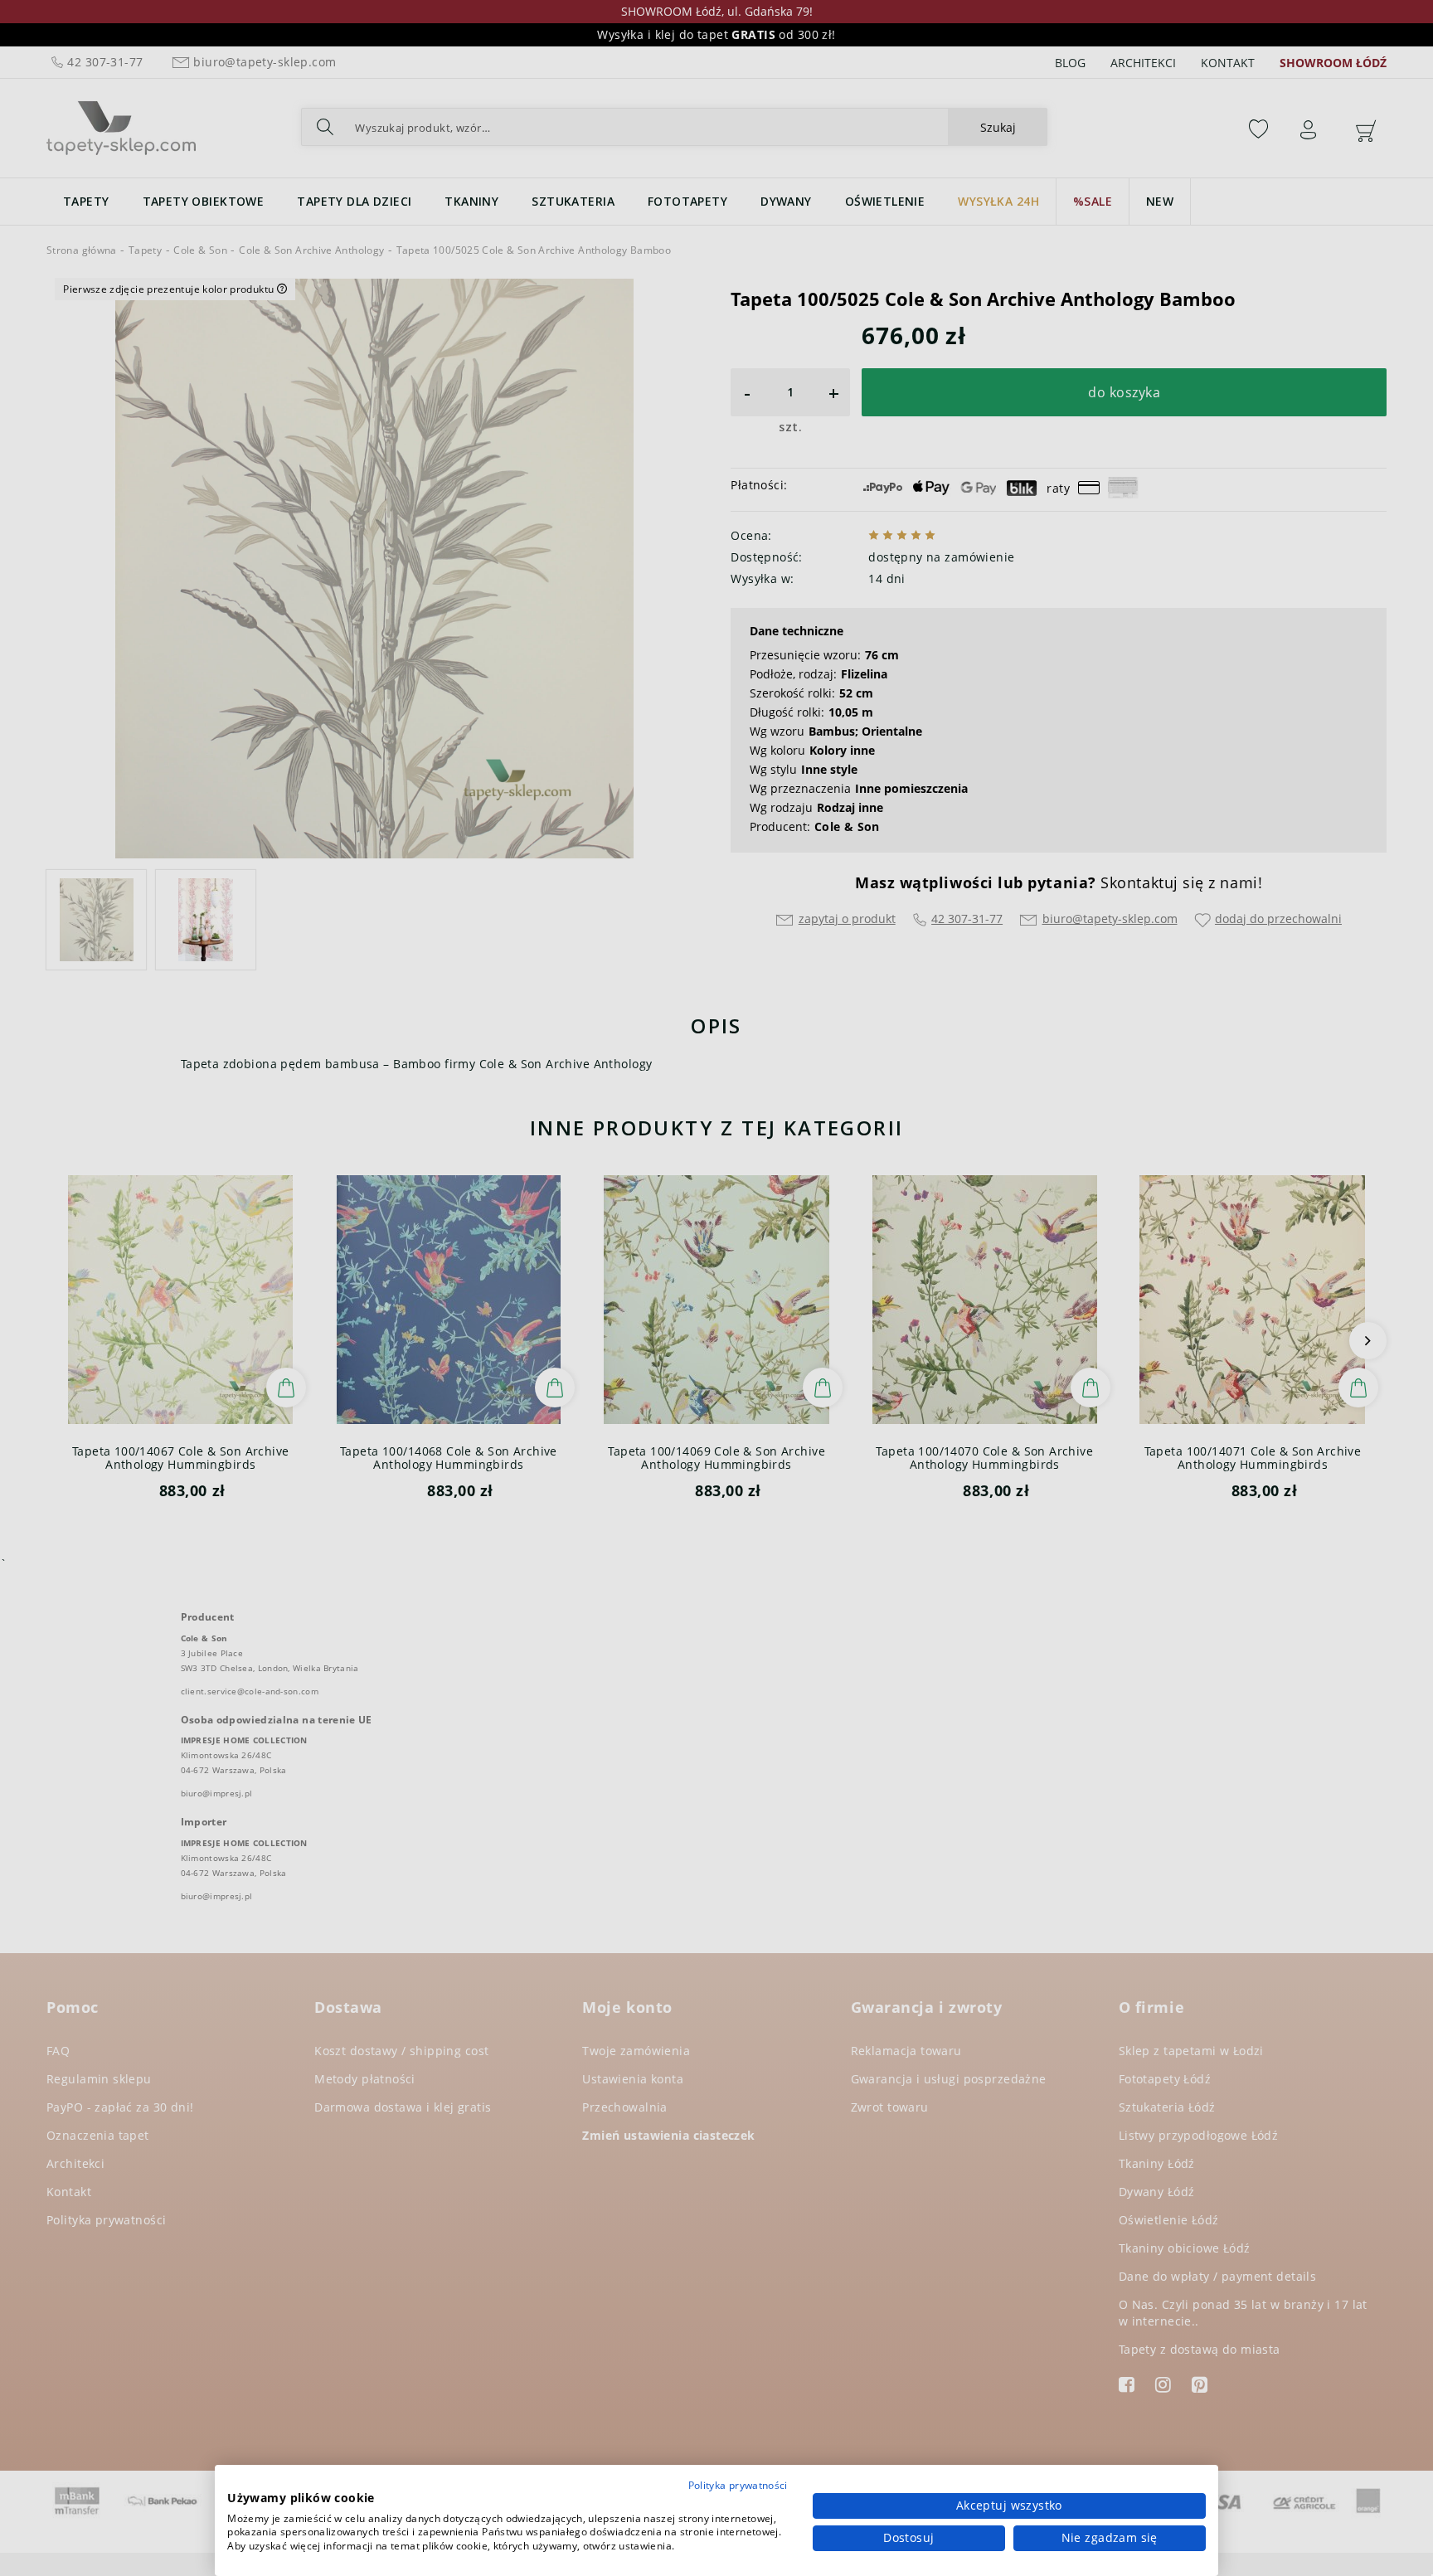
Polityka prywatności (738, 2485)
